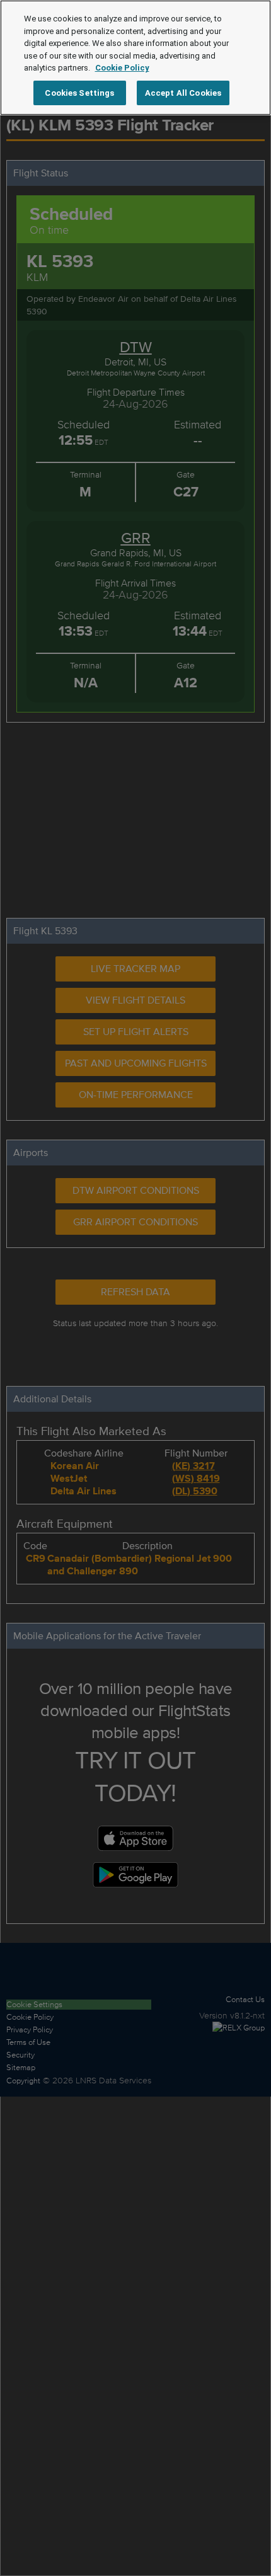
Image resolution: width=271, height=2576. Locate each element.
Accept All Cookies (183, 93)
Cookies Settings (79, 93)
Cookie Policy (122, 68)
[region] (135, 58)
